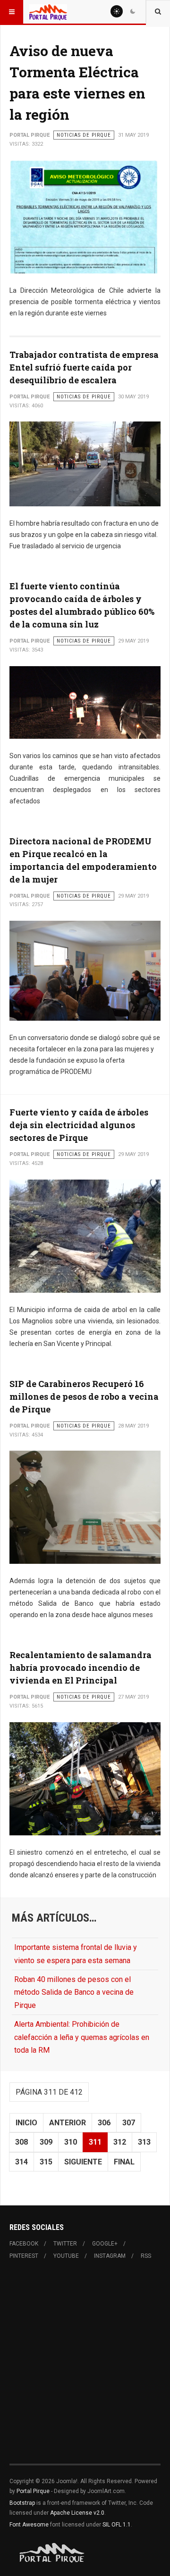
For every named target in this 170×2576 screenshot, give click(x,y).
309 (46, 2142)
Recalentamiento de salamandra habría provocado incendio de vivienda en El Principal (81, 1668)
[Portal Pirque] (48, 12)
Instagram (110, 2256)
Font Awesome (29, 2525)
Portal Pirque (33, 2491)
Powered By (52, 2553)
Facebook (24, 2244)
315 (46, 2162)
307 (129, 2123)
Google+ (105, 2244)
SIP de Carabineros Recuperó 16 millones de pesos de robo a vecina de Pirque (84, 1396)
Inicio (26, 2123)
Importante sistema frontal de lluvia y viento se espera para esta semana (76, 1954)
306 (104, 2123)
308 (21, 2142)
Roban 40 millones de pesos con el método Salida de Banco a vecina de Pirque (74, 1992)
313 (144, 2142)
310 (71, 2142)
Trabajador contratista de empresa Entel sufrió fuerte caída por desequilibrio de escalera (84, 367)
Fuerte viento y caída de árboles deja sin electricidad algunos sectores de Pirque (79, 1125)
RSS (146, 2256)
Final (124, 2162)
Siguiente (83, 2162)
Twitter (65, 2244)
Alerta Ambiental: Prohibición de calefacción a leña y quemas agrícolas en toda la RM (82, 2037)
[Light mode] (117, 11)
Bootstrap (22, 2503)
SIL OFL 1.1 (117, 2525)
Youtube (66, 2256)
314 (21, 2162)
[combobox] (158, 12)
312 (120, 2142)
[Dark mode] (133, 11)
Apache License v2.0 (77, 2513)
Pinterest (24, 2256)
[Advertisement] (85, 2368)
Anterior (68, 2123)
